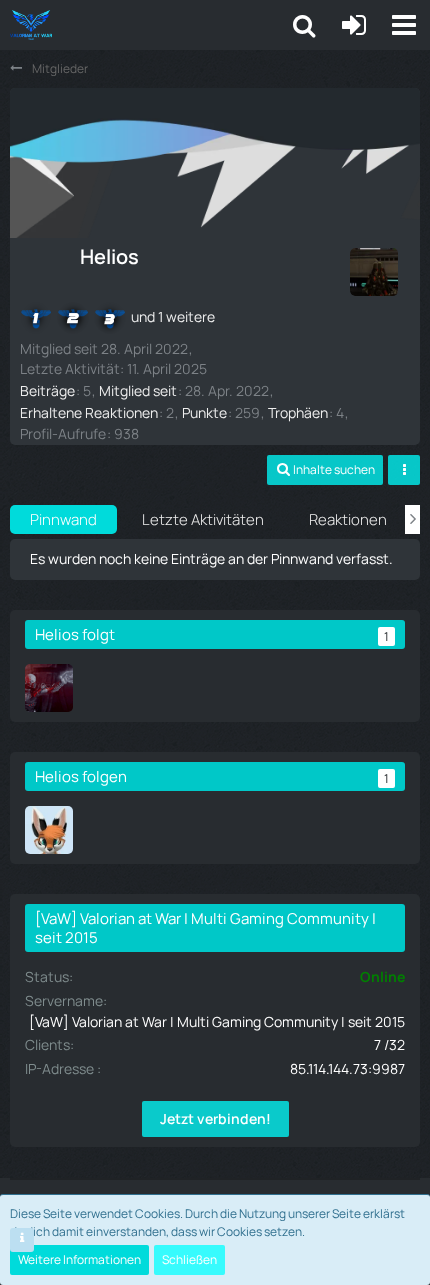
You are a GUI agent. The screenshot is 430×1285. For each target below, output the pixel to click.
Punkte (204, 412)
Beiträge (47, 390)
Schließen (189, 1259)
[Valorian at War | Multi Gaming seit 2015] (31, 25)
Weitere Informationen (79, 1259)
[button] (404, 25)
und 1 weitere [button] (173, 316)
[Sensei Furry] (49, 830)
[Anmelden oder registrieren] (354, 25)
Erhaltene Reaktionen (89, 412)
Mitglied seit (138, 390)
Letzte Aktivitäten (203, 519)
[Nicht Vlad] (49, 688)
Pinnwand (63, 519)
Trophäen (298, 412)
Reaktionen (348, 519)
